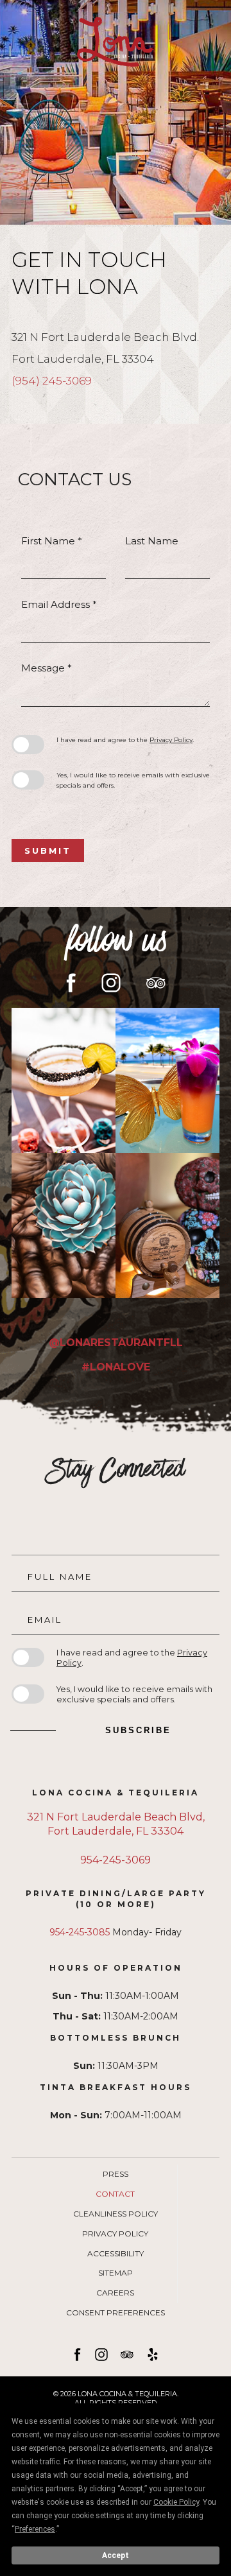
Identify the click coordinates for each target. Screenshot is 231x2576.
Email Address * (59, 604)
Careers (115, 2293)
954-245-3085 (80, 1932)
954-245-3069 (116, 1860)
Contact (115, 2194)
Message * (47, 668)
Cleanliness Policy (116, 2214)
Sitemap (116, 2273)
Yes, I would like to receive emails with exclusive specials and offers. (133, 780)
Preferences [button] (35, 2529)
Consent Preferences (116, 2313)
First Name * (52, 541)
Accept (116, 2555)
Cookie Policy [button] (176, 2502)
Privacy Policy (171, 740)
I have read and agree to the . (125, 740)
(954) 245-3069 (52, 381)
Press (116, 2174)
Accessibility (116, 2254)
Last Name (152, 541)
